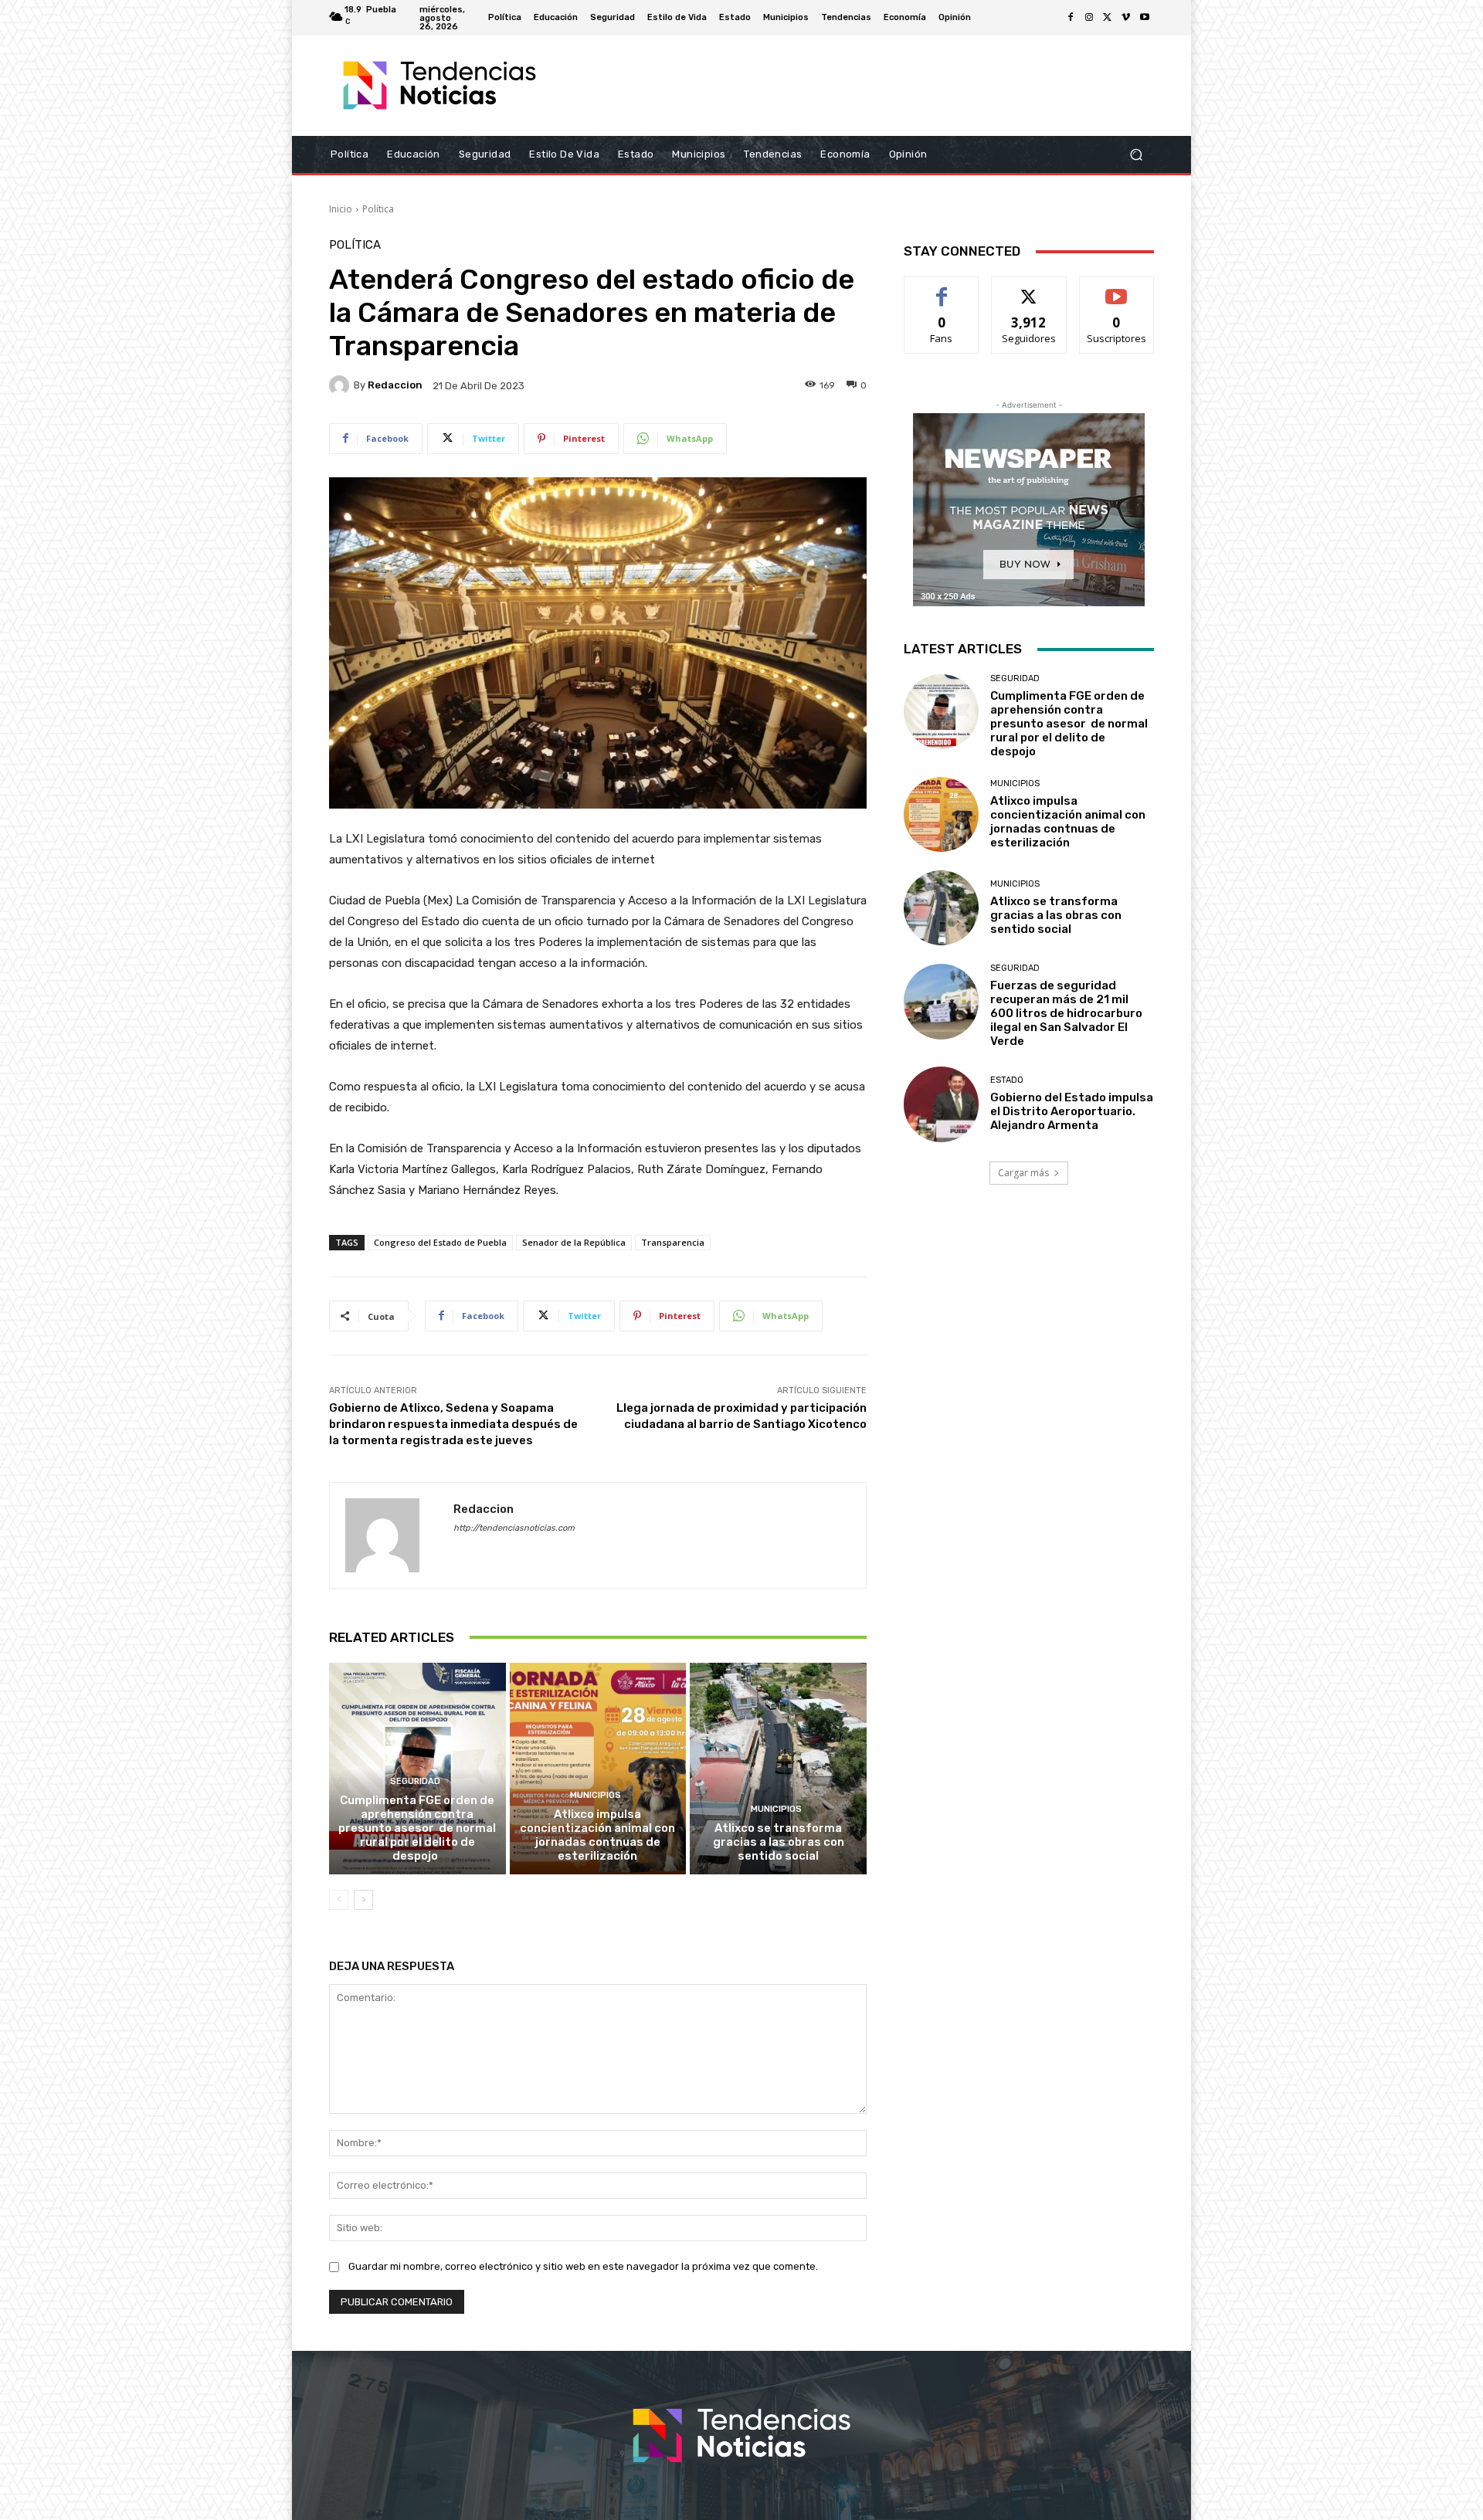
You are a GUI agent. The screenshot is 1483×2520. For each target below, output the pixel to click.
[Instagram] (1089, 18)
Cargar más (1023, 1173)
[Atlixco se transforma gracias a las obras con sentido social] (778, 1769)
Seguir (1029, 288)
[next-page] (363, 1900)
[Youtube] (1145, 18)
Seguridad (415, 1781)
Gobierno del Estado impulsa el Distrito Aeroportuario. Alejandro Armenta (1072, 1111)
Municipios (596, 1795)
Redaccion (395, 385)
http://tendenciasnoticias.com (514, 1528)
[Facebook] (1071, 18)
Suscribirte (1116, 288)
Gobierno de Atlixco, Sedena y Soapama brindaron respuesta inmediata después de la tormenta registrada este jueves (453, 1424)
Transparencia (673, 1242)
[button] (1136, 155)
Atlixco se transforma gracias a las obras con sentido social (779, 1842)
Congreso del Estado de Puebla (440, 1242)
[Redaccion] (341, 385)
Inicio (341, 209)
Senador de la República (574, 1242)
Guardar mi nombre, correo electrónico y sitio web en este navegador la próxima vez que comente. (583, 2266)
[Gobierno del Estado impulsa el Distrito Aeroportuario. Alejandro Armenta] (941, 1104)
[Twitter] (1108, 18)
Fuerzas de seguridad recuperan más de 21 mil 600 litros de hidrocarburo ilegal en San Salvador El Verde (1066, 1013)
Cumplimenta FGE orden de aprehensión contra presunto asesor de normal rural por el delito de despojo (417, 1828)
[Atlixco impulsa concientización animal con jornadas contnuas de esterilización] (598, 1769)
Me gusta (942, 288)
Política (378, 209)
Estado (1007, 1080)
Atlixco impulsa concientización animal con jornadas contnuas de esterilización (597, 1835)
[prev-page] (339, 1900)
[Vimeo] (1126, 18)
